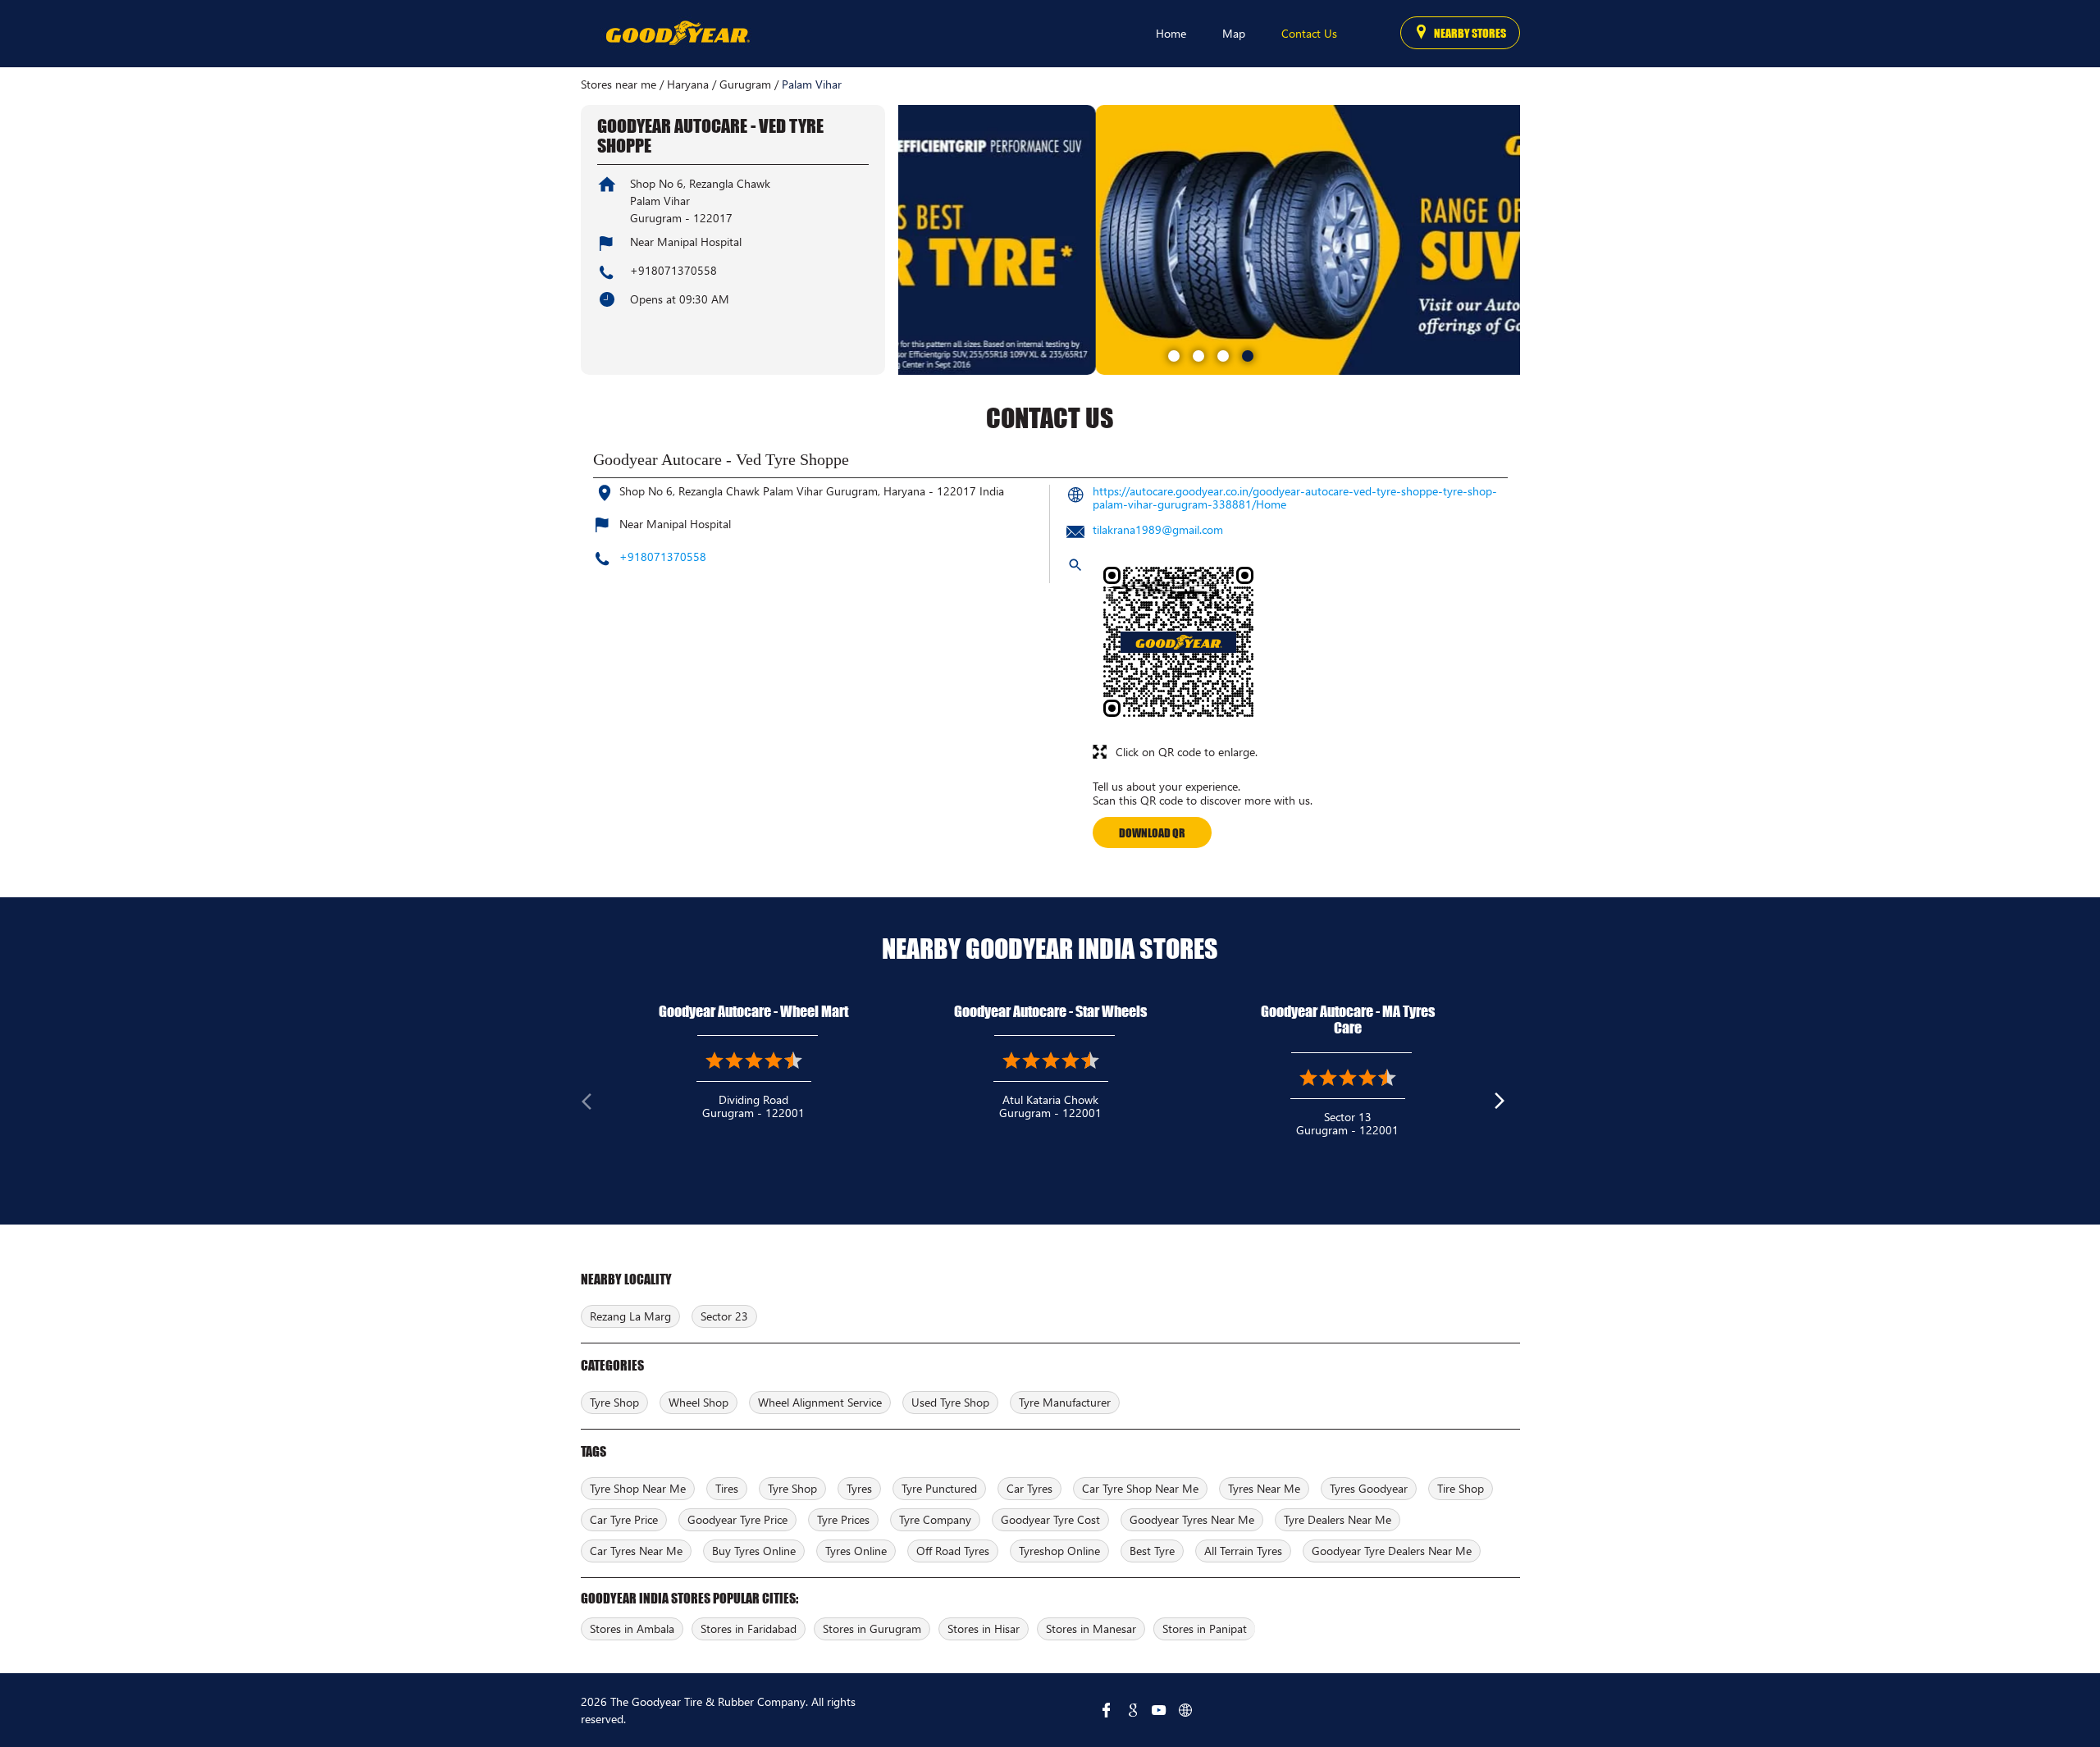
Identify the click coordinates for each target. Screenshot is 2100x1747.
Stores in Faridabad (749, 1628)
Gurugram (745, 84)
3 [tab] (1221, 354)
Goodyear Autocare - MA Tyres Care (1348, 1020)
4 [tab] (1246, 354)
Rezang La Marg (630, 1316)
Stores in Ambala (632, 1628)
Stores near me (619, 84)
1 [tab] (1172, 354)
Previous (594, 1105)
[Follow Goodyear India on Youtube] (1159, 1710)
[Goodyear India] (677, 34)
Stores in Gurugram (872, 1628)
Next (1507, 1105)
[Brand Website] (1185, 1710)
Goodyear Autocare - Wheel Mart (753, 1011)
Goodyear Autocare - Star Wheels (1050, 1011)
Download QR (1152, 832)
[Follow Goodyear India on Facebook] (1107, 1710)
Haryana (688, 84)
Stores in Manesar (1091, 1628)
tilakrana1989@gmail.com (1158, 529)
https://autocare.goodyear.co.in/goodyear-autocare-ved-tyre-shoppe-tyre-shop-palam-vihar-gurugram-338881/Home (1295, 497)
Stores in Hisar (984, 1628)
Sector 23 (724, 1316)
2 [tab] (1197, 354)
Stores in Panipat (1205, 1628)
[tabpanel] (1209, 240)
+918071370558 (673, 270)
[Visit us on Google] (1133, 1710)
